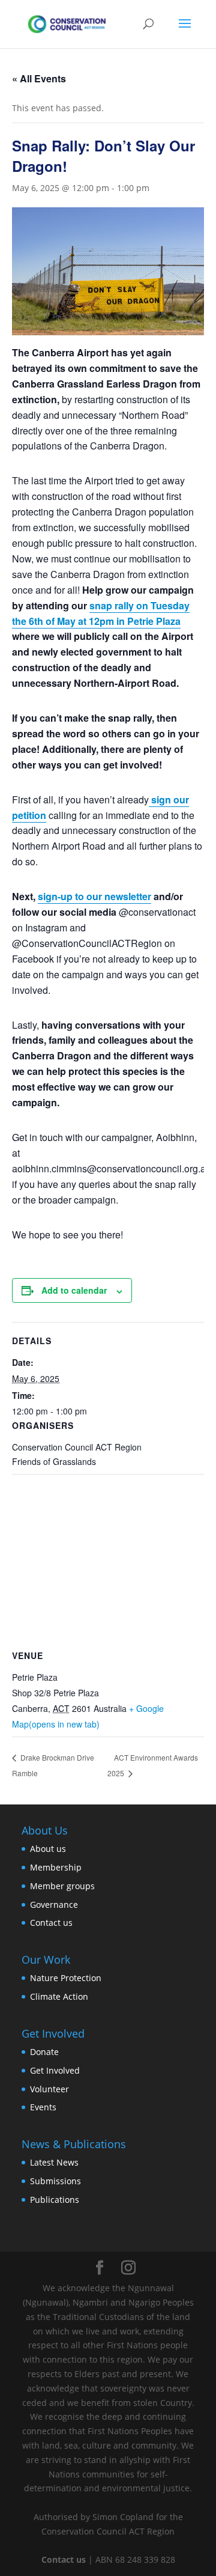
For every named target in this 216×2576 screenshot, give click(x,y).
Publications (55, 2200)
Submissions (55, 2181)
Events (43, 2107)
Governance (54, 1905)
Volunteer (49, 2089)
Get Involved (55, 2070)
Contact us (51, 1923)
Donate (44, 2052)
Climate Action (59, 1996)
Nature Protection (66, 1978)
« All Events (39, 78)
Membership (56, 1867)
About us (48, 1849)
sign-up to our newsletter (94, 896)
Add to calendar (74, 1290)
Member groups (62, 1886)
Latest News (54, 2162)
